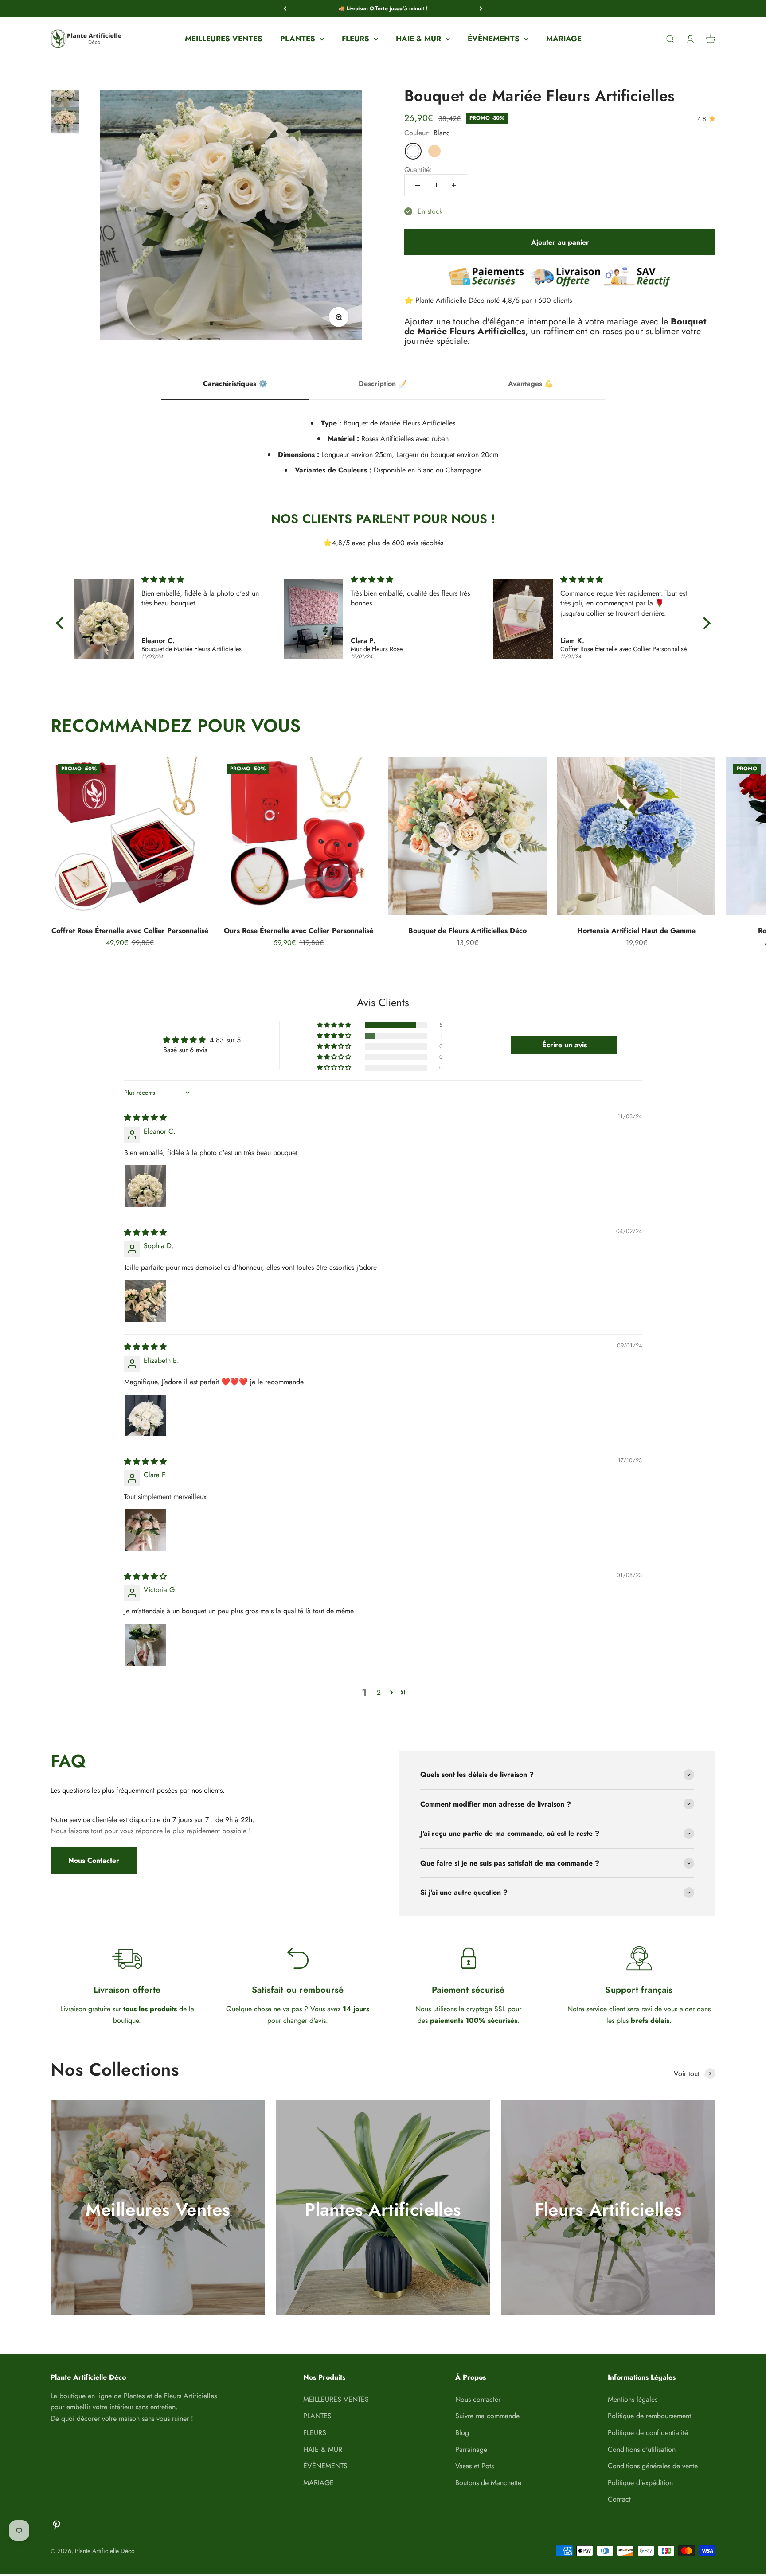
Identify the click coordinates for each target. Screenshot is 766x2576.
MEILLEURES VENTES (224, 39)
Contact (619, 2499)
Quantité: (418, 170)
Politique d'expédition (640, 2483)
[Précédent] (285, 8)
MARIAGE (564, 39)
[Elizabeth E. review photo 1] (145, 1416)
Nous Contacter (94, 1860)
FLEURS (356, 39)
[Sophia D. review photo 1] (145, 1301)
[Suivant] (481, 8)
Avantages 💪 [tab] (531, 384)
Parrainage (471, 2449)
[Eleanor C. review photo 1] (145, 1186)
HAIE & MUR (418, 39)
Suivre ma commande (487, 2416)
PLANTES (298, 39)
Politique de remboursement (649, 2416)
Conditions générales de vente (653, 2466)
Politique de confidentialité (648, 2433)
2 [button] (379, 1692)
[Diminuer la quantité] (418, 185)
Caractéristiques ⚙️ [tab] (235, 384)
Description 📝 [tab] (383, 384)
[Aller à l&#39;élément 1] (65, 100)
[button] (335, 1025)
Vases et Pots (475, 2466)
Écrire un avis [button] (565, 1045)
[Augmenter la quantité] (454, 185)
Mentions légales (633, 2399)
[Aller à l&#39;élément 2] (65, 124)
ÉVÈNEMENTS (494, 39)
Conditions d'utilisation (642, 2449)
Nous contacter (478, 2399)
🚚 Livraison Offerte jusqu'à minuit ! (383, 8)
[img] (206, 580)
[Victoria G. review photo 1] (145, 1645)
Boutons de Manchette (488, 2483)
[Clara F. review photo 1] (145, 1530)
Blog (462, 2433)
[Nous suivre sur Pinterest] (57, 2525)
